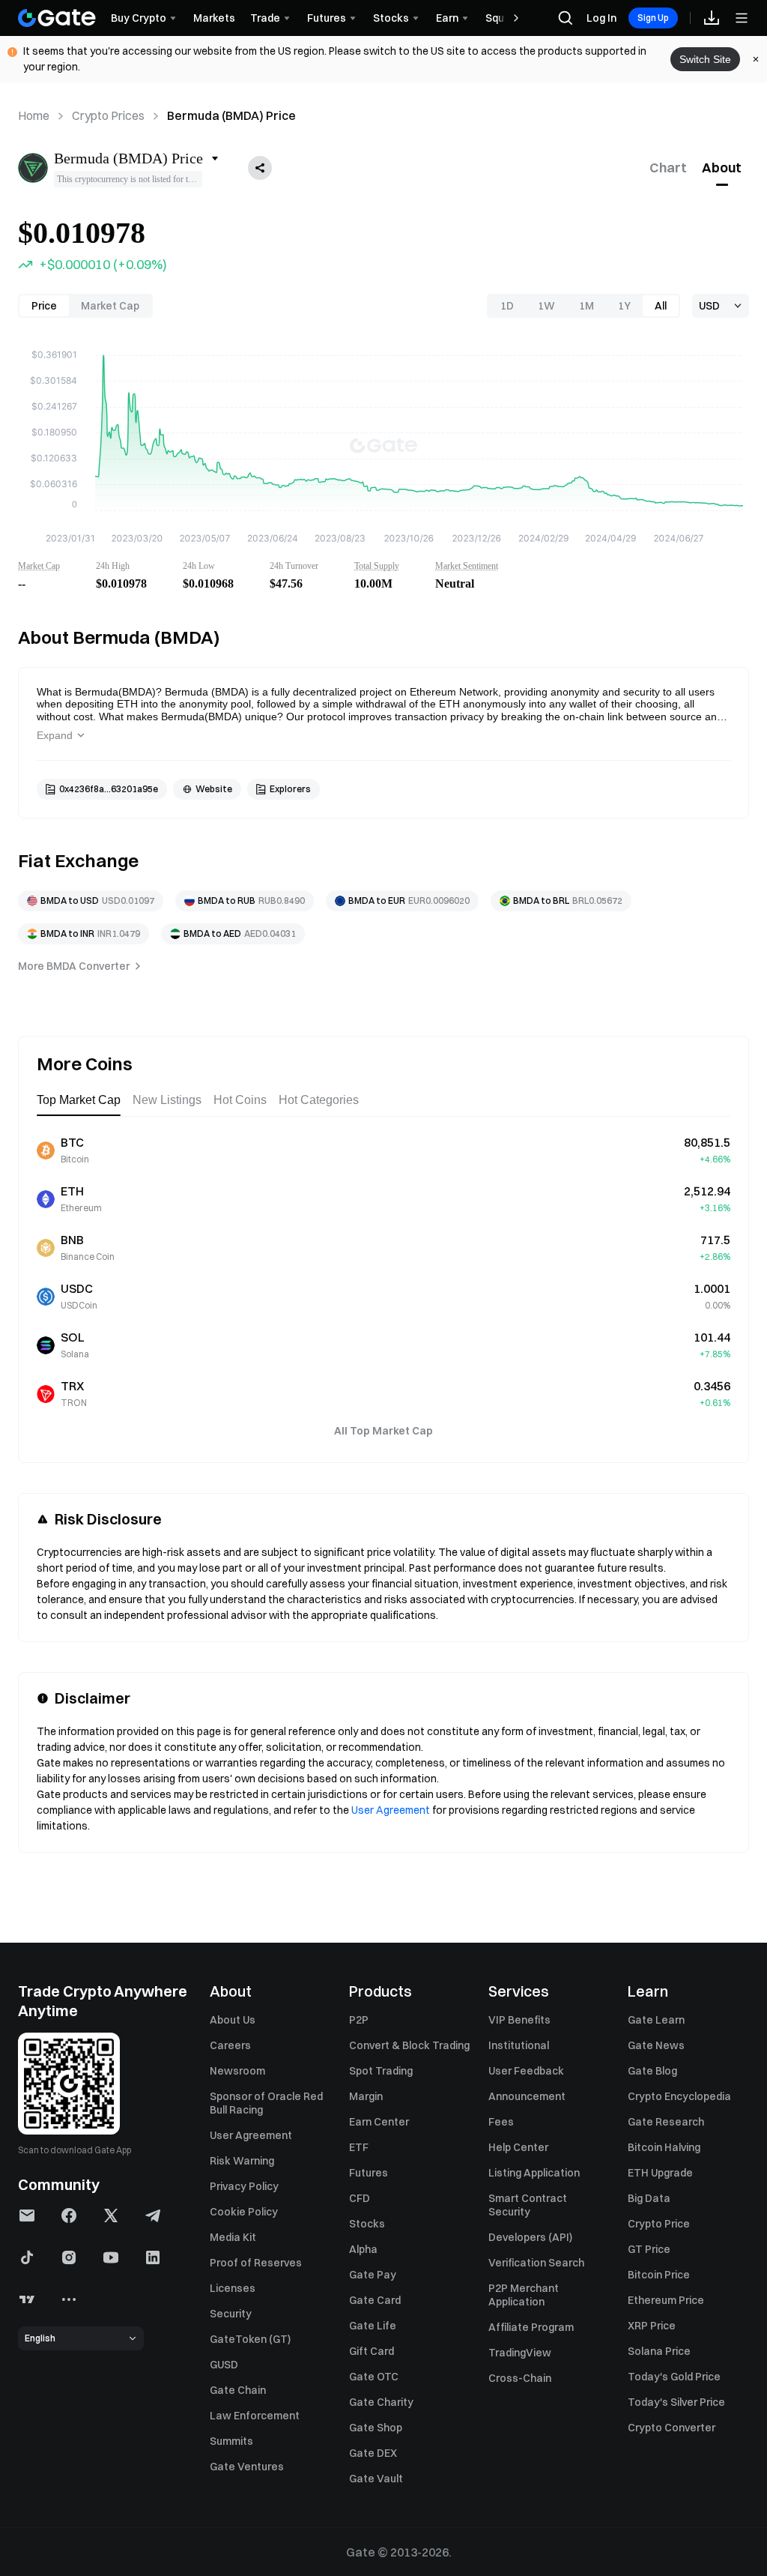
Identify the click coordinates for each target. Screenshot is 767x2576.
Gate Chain (238, 2390)
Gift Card (372, 2351)
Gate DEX (373, 2453)
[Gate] (57, 18)
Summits (231, 2441)
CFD (360, 2198)
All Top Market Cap (383, 1431)
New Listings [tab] (167, 1100)
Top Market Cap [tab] (79, 1100)
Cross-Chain (520, 2378)
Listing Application (534, 2173)
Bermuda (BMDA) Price (231, 115)
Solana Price (659, 2351)
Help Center (518, 2147)
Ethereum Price (666, 2300)
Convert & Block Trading (409, 2045)
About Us (233, 2020)
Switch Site (705, 59)
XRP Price (652, 2326)
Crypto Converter (671, 2428)
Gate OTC (374, 2377)
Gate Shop (376, 2428)
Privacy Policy (244, 2186)
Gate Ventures (247, 2467)
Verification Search (536, 2263)
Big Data (649, 2198)
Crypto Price (659, 2224)
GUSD (224, 2365)
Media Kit (233, 2237)
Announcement (527, 2096)
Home (34, 115)
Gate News (656, 2045)
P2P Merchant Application (524, 2295)
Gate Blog (652, 2071)
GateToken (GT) (250, 2339)
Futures (369, 2173)
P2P (359, 2020)
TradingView (520, 2353)
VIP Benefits (519, 2020)
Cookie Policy (244, 2212)
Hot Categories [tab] (319, 1100)
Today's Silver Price (676, 2402)
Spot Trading (381, 2071)
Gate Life (373, 2326)
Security (231, 2314)
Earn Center (379, 2122)
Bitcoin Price (659, 2275)
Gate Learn (656, 2020)
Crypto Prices (108, 115)
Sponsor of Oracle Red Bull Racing (266, 2103)
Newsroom (237, 2071)
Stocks (367, 2224)
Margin (366, 2096)
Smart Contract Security (528, 2205)
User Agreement (391, 1810)
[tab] (668, 168)
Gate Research (666, 2122)
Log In (601, 18)
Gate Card (375, 2300)
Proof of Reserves (256, 2263)
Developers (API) (530, 2237)
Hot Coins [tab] (240, 1100)
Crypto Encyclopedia (679, 2096)
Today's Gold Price (674, 2377)
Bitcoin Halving (664, 2147)
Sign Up (653, 18)
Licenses (233, 2288)
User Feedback (526, 2071)
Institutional (519, 2045)
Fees (501, 2122)
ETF (359, 2147)
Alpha (363, 2249)
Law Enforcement (255, 2416)
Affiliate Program (531, 2327)
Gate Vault (376, 2479)
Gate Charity (381, 2402)
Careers (230, 2045)
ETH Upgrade (660, 2173)
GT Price (649, 2249)
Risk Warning (242, 2161)
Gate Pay (373, 2275)
